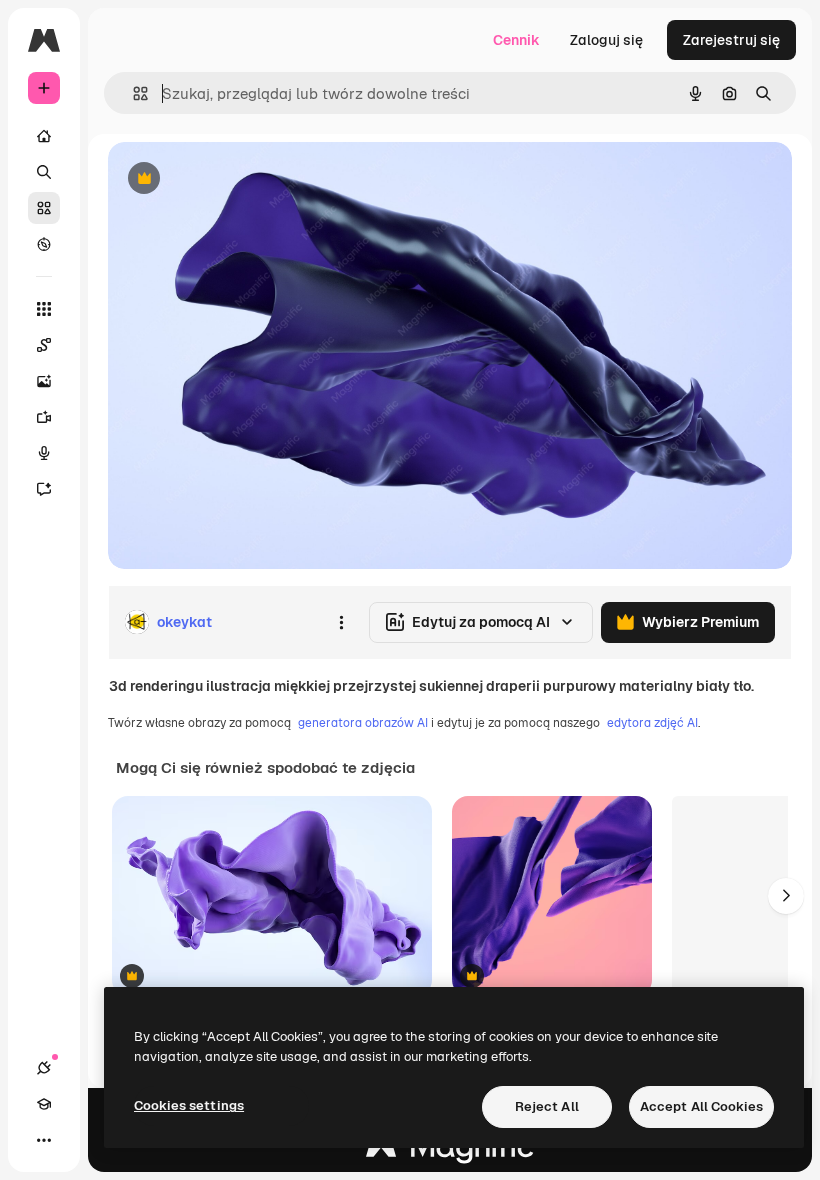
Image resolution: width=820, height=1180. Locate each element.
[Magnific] (450, 1151)
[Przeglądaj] (44, 244)
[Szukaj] (44, 172)
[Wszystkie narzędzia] (44, 309)
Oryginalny (246, 179)
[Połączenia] (44, 1068)
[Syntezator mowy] (44, 453)
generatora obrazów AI (363, 723)
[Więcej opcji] (341, 622)
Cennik (516, 40)
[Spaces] (44, 345)
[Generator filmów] (44, 417)
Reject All (547, 1106)
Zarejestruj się (731, 40)
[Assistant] (44, 489)
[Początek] (44, 136)
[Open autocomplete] (132, 93)
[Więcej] (44, 1140)
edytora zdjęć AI (652, 723)
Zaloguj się (606, 40)
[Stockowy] (44, 208)
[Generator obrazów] (44, 381)
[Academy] (44, 1104)
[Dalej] (786, 896)
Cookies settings (189, 1105)
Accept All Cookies (701, 1106)
